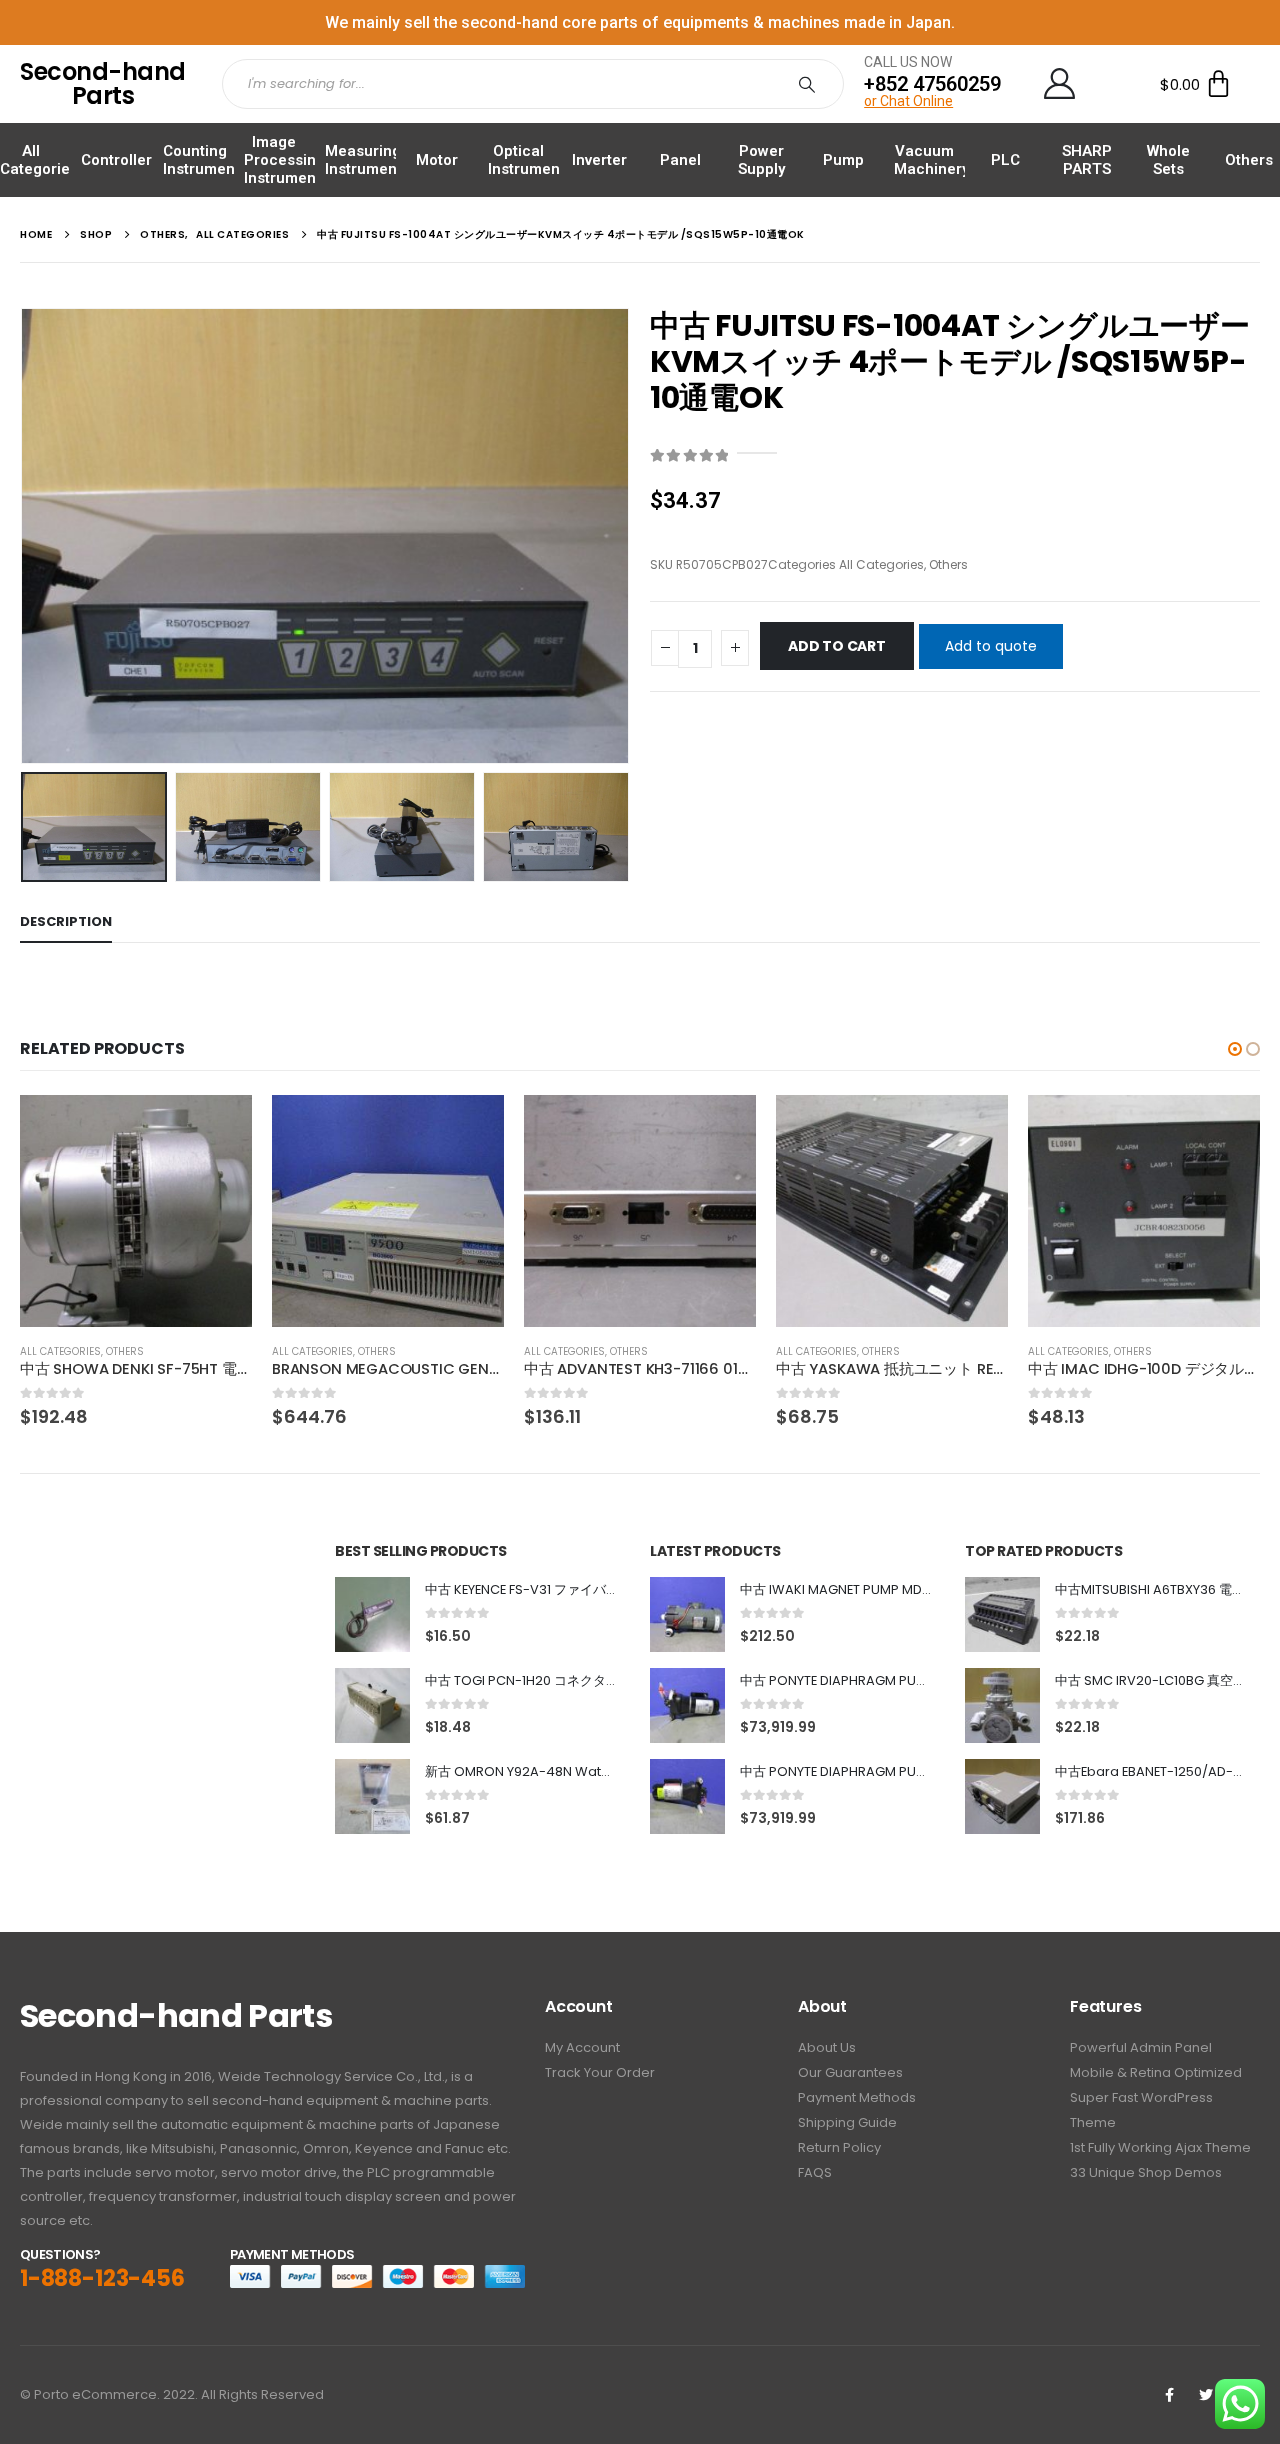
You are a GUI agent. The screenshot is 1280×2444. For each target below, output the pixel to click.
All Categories (39, 160)
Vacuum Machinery (931, 160)
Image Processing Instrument (284, 160)
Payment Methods (857, 2097)
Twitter (1206, 2395)
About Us (827, 2047)
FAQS (815, 2172)
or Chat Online (908, 101)
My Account (582, 2047)
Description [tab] (66, 921)
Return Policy (839, 2147)
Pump (843, 160)
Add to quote (991, 646)
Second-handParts (103, 83)
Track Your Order (600, 2072)
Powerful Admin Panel (1141, 2047)
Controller (116, 160)
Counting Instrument (201, 160)
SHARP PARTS (1087, 160)
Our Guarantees (850, 2072)
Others (1249, 160)
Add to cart (837, 646)
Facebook (1169, 2395)
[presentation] (25, 536)
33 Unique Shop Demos (1146, 2172)
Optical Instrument (526, 160)
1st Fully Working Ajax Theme (1160, 2147)
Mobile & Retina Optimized (1156, 2072)
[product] (136, 1211)
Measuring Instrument (363, 160)
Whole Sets (1168, 160)
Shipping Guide (847, 2122)
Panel (680, 160)
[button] (1235, 1049)
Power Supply (761, 160)
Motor (437, 160)
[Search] (811, 84)
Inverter (599, 160)
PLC (1005, 160)
